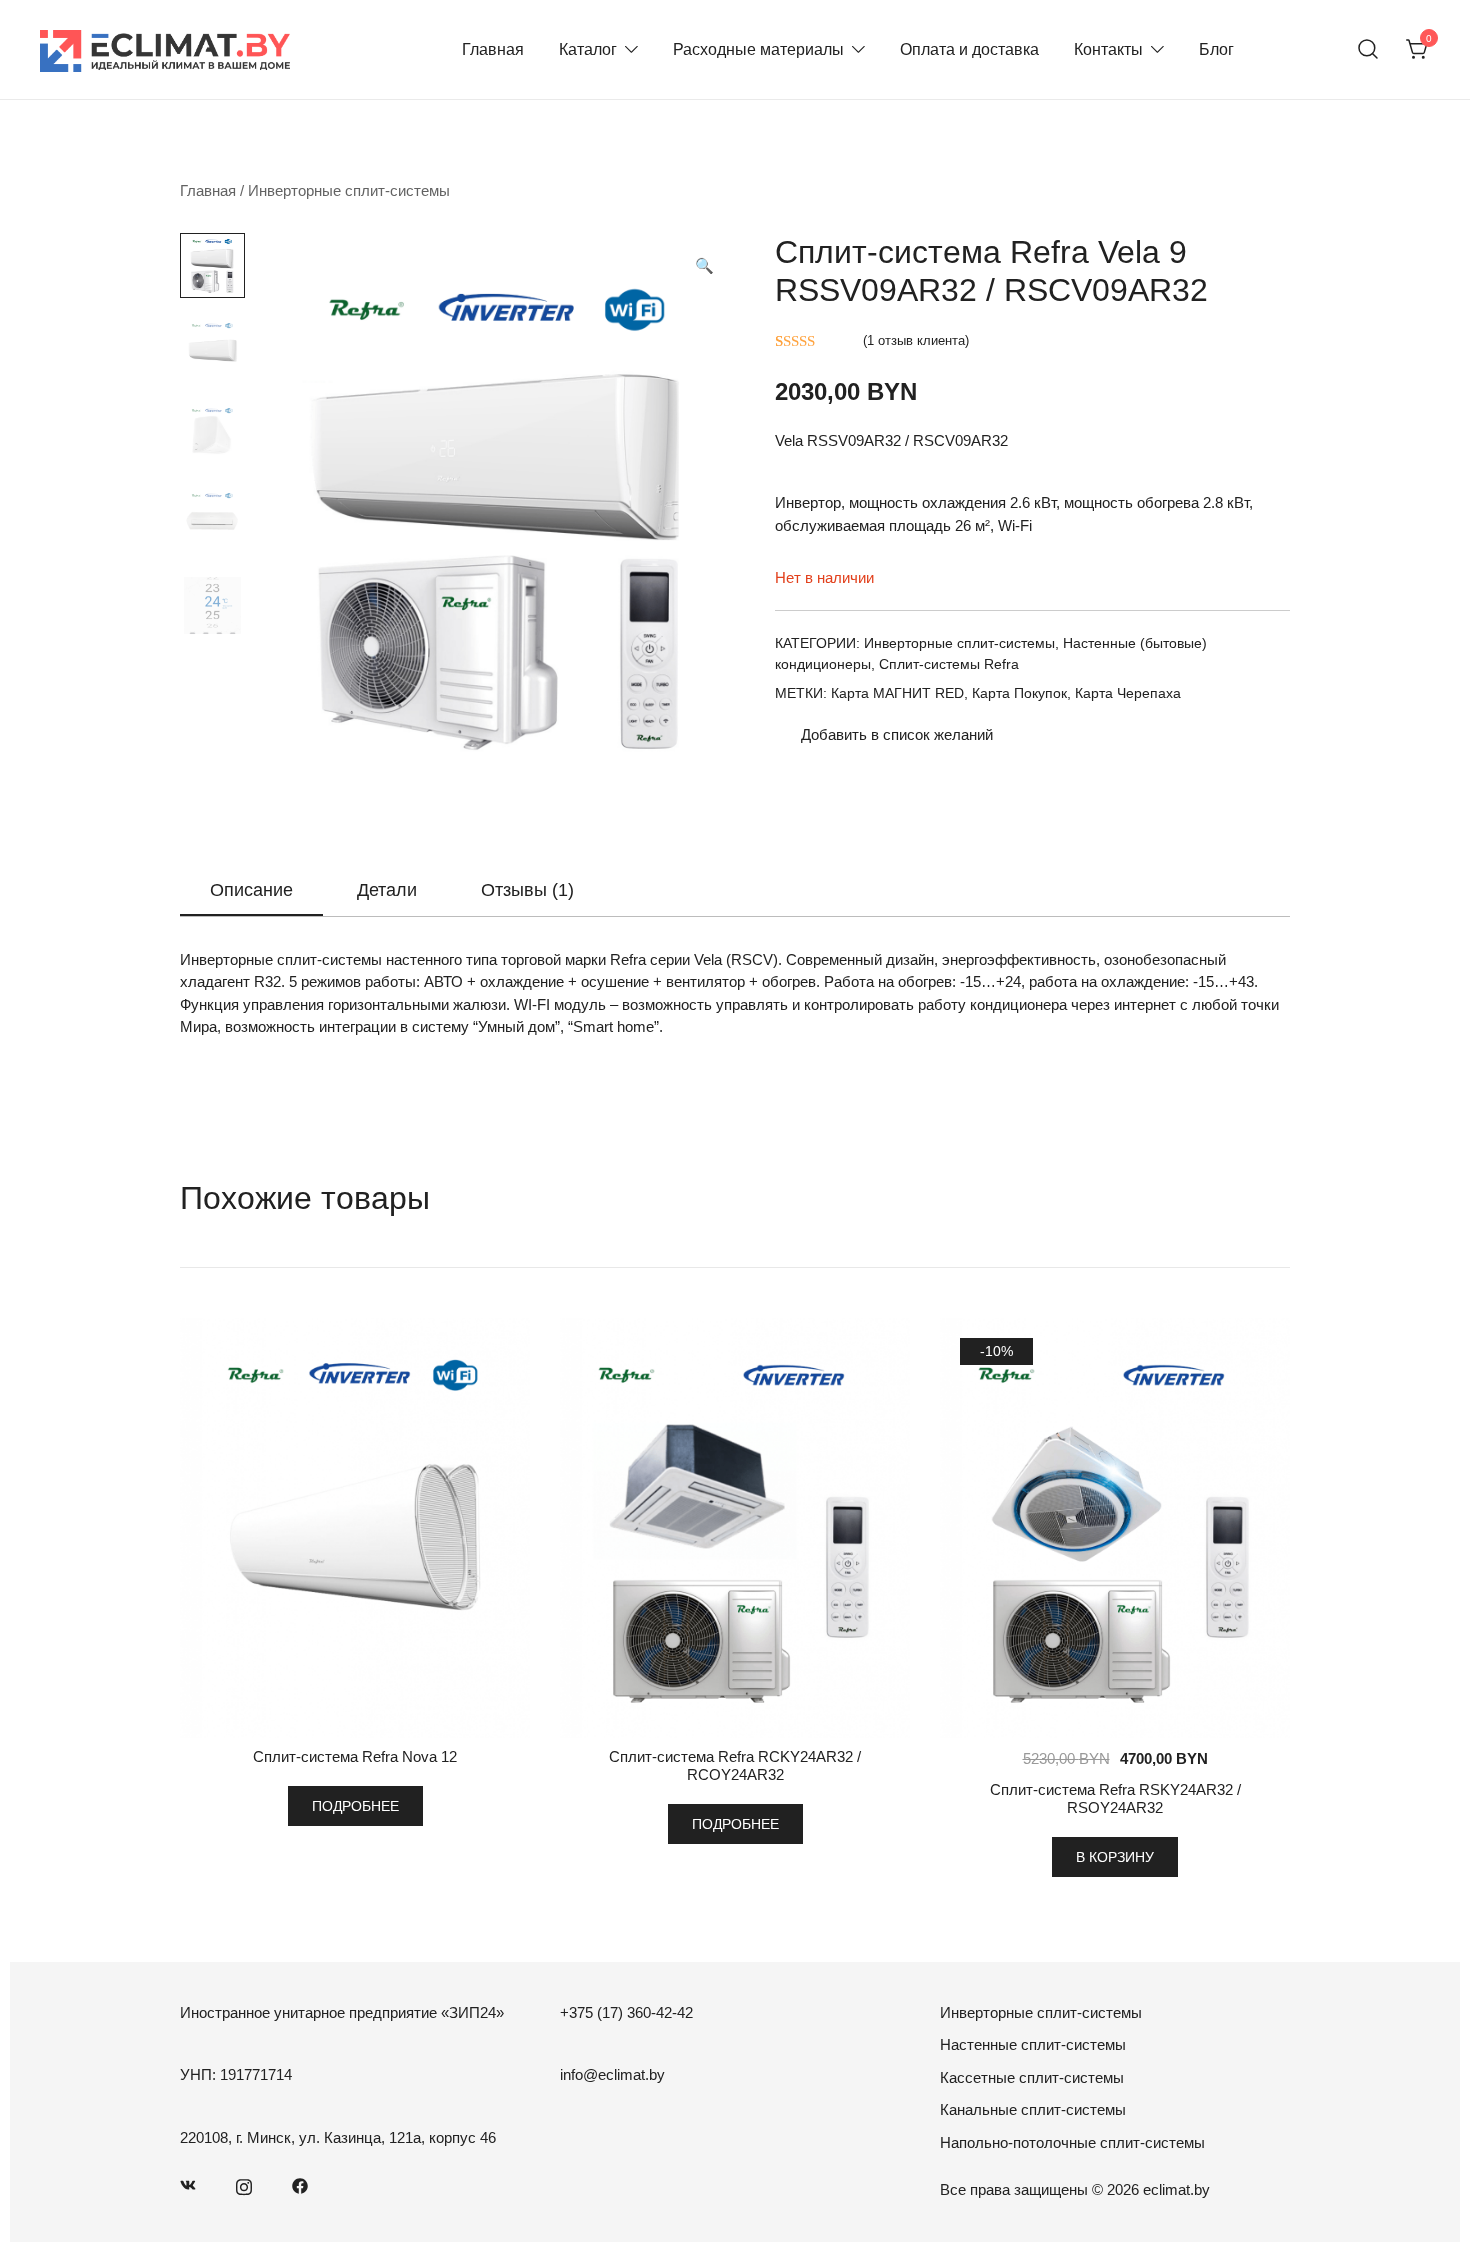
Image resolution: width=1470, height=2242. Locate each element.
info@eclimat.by (612, 2074)
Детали (387, 890)
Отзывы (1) (527, 890)
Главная (493, 49)
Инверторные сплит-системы (349, 190)
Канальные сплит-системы (1033, 2109)
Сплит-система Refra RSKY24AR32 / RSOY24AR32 (1115, 1798)
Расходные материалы (758, 49)
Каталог (588, 49)
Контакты (1108, 49)
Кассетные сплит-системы (1032, 2077)
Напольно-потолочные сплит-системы (1072, 2142)
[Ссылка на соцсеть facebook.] (300, 2184)
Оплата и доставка (969, 49)
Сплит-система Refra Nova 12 (355, 1756)
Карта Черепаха (1128, 693)
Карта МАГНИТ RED (897, 693)
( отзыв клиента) (916, 340)
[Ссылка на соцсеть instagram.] (244, 2184)
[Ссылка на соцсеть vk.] (188, 2184)
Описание (251, 890)
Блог (1216, 49)
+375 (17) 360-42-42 (626, 2012)
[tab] (251, 891)
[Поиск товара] (1368, 49)
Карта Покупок (1019, 693)
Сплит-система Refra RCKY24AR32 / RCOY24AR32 (735, 1765)
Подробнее (355, 1806)
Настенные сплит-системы (1033, 2044)
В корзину (1115, 1857)
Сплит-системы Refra (949, 664)
